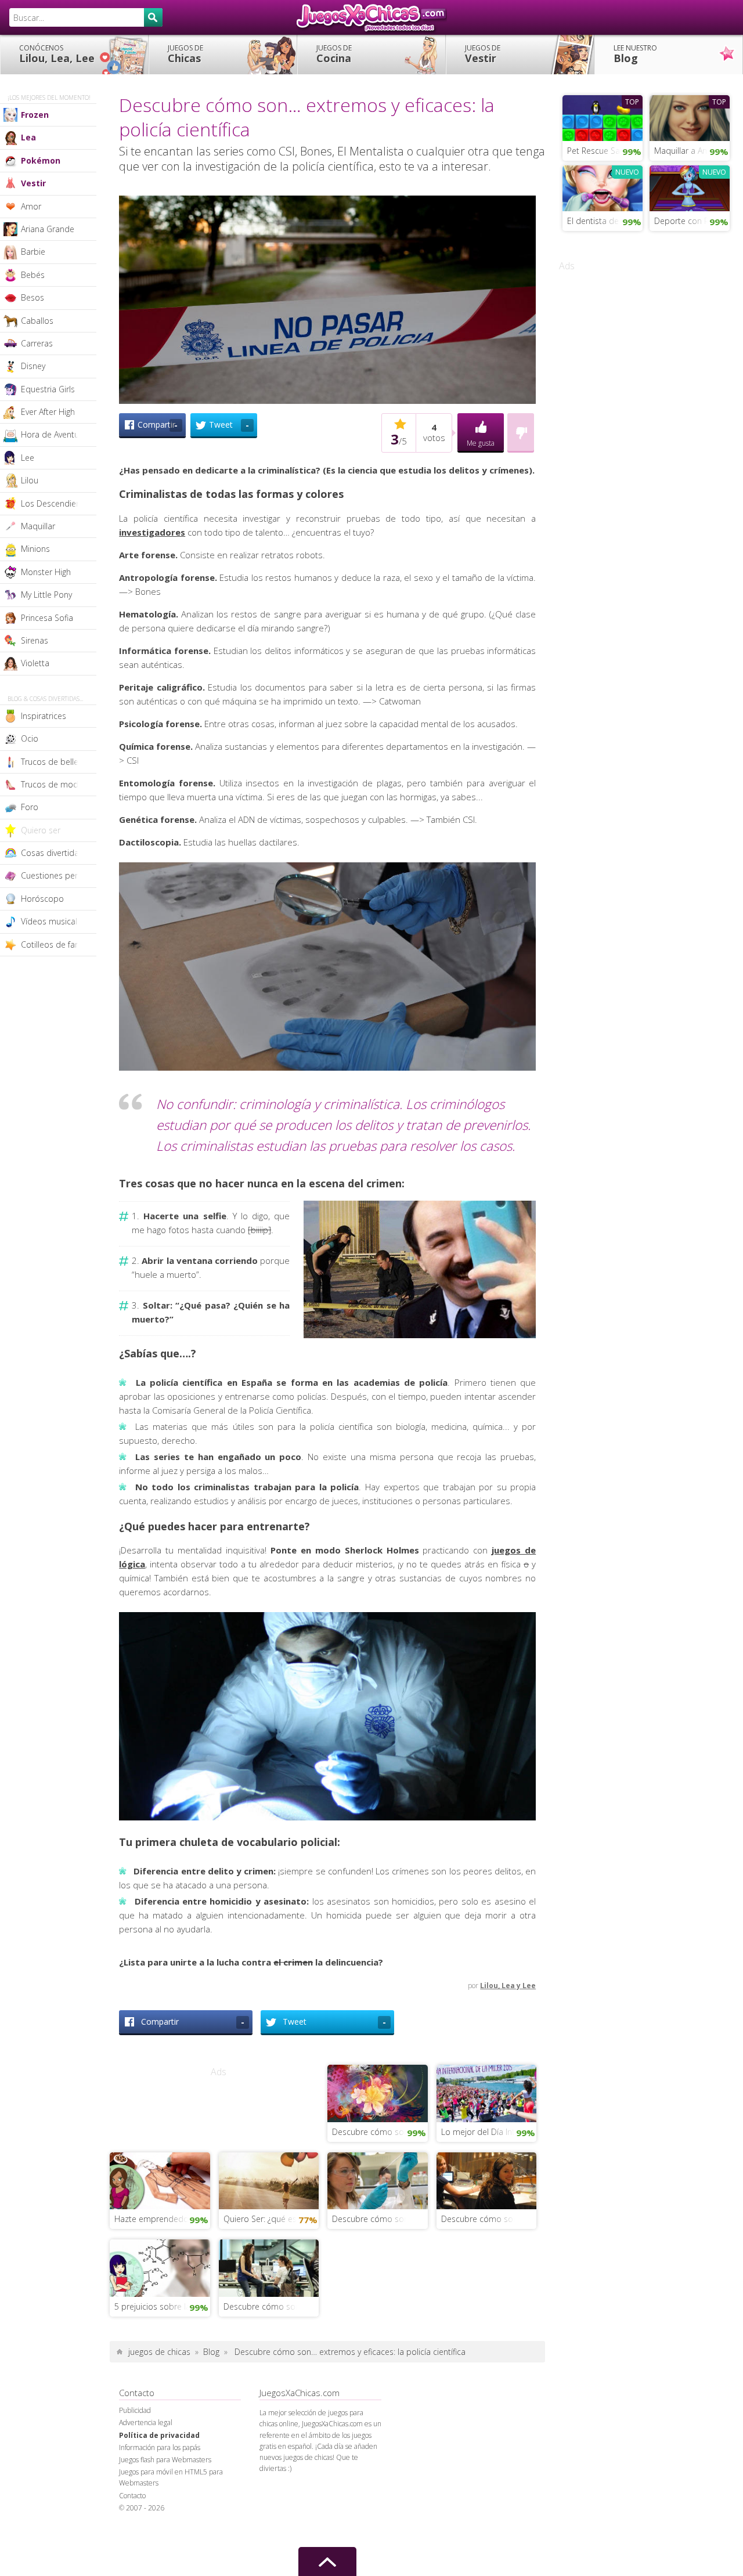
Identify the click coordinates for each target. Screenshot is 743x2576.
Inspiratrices (44, 716)
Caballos (37, 321)
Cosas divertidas (52, 853)
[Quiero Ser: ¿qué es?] (269, 2180)
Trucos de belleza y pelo (59, 762)
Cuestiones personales (59, 875)
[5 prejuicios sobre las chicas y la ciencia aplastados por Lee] (160, 2267)
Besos (33, 297)
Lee (28, 458)
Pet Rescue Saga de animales (605, 151)
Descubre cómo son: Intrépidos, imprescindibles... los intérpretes (489, 2219)
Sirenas (35, 640)
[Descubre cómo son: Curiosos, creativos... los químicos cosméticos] (378, 2180)
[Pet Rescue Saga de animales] (603, 117)
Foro (30, 807)
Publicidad (135, 2410)
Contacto (132, 2496)
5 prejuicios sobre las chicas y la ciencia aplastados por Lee (162, 2306)
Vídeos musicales (53, 921)
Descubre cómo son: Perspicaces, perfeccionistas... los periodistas (271, 2306)
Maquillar (38, 526)
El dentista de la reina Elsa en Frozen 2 (605, 221)
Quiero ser (41, 830)
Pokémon (41, 160)
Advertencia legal (146, 2423)
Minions (35, 549)
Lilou (30, 480)
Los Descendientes (57, 503)
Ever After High (48, 412)
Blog (635, 54)
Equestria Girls (48, 389)
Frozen (35, 115)
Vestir (483, 54)
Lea (28, 137)
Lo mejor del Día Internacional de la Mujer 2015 (489, 2132)
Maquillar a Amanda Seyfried (692, 151)
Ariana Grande (48, 229)
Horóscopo (42, 899)
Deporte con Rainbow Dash (692, 221)
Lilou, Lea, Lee (57, 54)
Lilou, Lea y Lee (508, 1986)
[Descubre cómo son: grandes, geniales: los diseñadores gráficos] (378, 2092)
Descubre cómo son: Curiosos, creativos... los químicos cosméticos (380, 2219)
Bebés (33, 275)
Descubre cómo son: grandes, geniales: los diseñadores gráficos (380, 2132)
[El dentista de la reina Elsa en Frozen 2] (603, 187)
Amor (31, 206)
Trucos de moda (52, 784)
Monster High (46, 572)
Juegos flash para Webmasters (165, 2460)
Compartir (158, 425)
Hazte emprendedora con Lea (162, 2219)
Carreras (37, 343)
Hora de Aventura (54, 434)
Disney (33, 366)
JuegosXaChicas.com (371, 17)
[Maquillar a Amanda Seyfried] (690, 117)
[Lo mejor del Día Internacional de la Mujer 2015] (487, 2092)
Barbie (33, 252)
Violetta (35, 663)
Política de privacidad (159, 2435)
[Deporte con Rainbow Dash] (690, 187)
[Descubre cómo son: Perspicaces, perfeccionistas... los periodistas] (269, 2267)
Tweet (229, 425)
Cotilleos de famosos (59, 944)
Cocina (334, 54)
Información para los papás (160, 2447)
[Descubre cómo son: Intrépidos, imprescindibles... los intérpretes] (487, 2180)
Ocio (30, 738)
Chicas (185, 54)
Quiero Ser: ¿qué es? (262, 2219)
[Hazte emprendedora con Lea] (160, 2180)
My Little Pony (46, 595)
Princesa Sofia (47, 618)
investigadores (152, 532)
